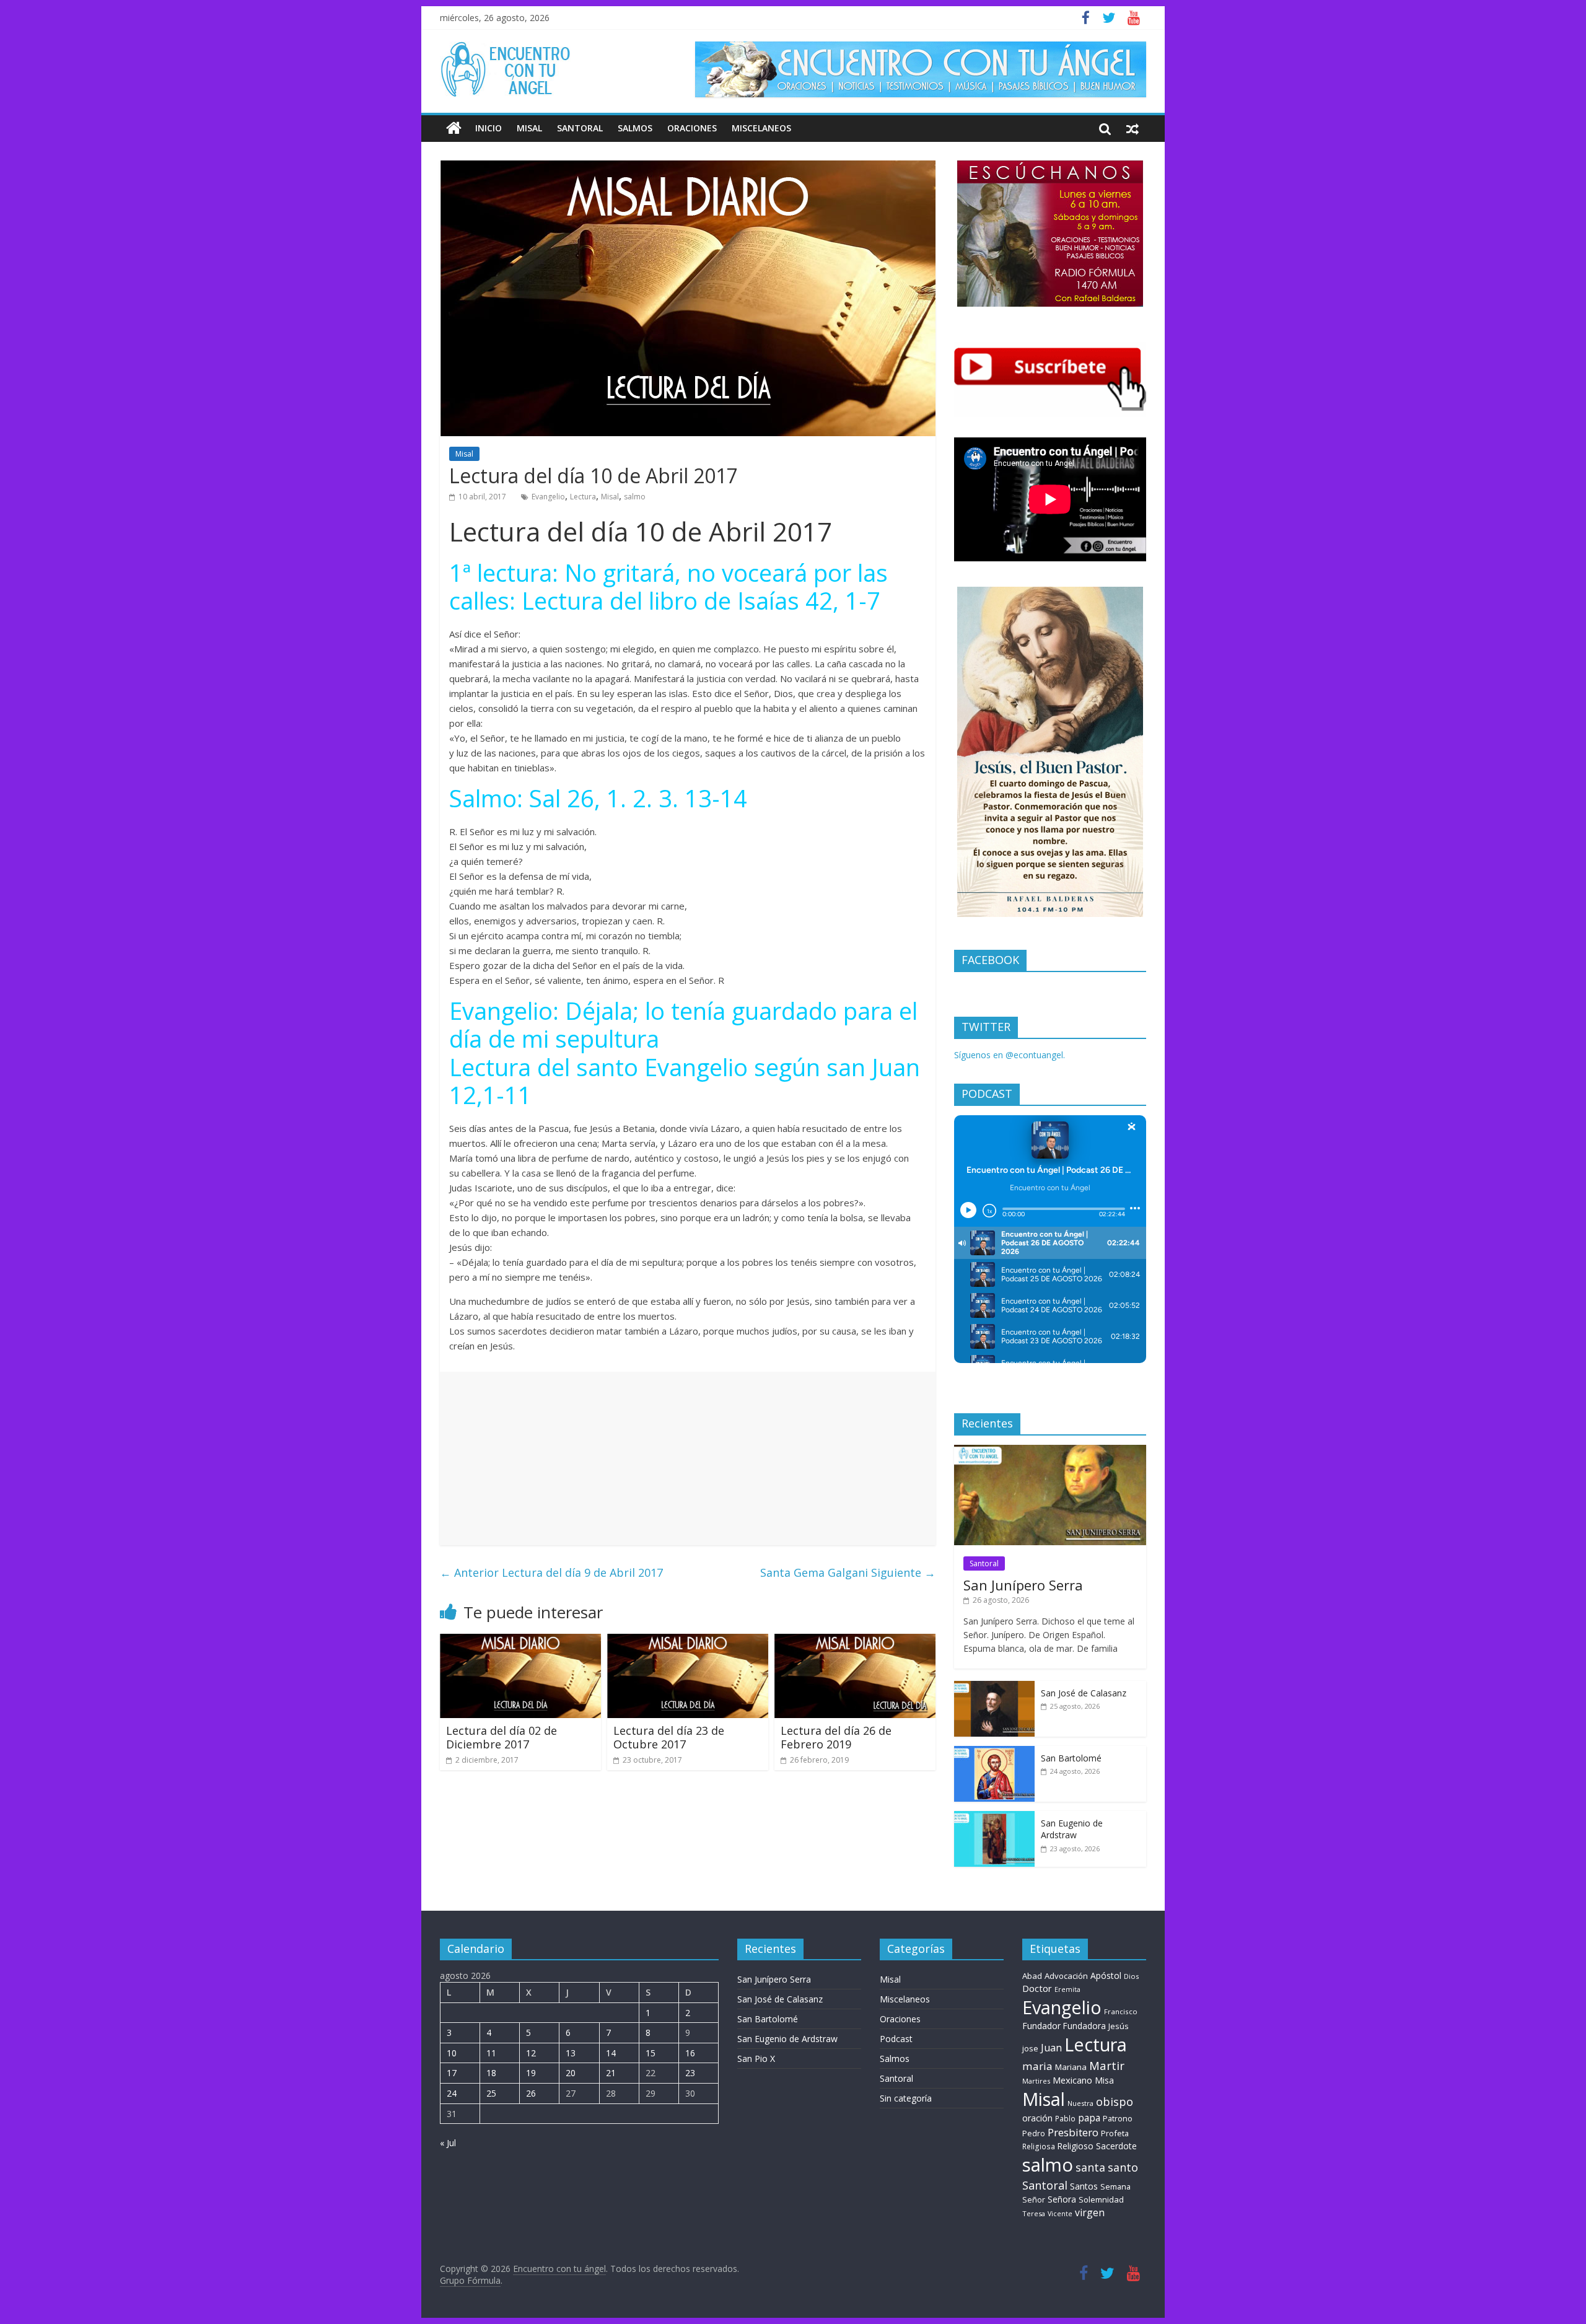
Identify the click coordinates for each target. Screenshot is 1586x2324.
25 (491, 2093)
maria (1037, 2066)
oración (1037, 2118)
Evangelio (548, 497)
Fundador (1041, 2026)
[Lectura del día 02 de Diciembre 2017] (520, 1641)
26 (531, 2093)
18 (491, 2073)
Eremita (1067, 1989)
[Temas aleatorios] (1133, 128)
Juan (1051, 2048)
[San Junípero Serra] (1050, 1451)
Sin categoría (906, 2098)
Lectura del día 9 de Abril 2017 (551, 1572)
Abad (1032, 1976)
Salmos (635, 128)
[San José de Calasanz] (994, 1687)
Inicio (489, 128)
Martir (1107, 2065)
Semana (1115, 2186)
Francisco (1121, 2011)
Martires (1036, 2081)
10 (452, 2053)
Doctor (1037, 1988)
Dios (1131, 1976)
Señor (1034, 2200)
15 (651, 2053)
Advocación (1066, 1976)
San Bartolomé (1071, 1758)
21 (611, 2073)
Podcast (896, 2039)
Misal (529, 128)
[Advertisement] (688, 1458)
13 (571, 2053)
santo (1123, 2167)
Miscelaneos (761, 128)
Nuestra (1080, 2103)
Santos (1084, 2186)
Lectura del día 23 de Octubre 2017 (669, 1737)
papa (1089, 2118)
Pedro (1034, 2133)
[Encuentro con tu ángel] (454, 128)
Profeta (1115, 2133)
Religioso (1076, 2146)
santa (1090, 2167)
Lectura (583, 497)
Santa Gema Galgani (848, 1572)
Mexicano (1072, 2080)
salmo (635, 497)
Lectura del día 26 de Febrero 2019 (836, 1737)
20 (571, 2073)
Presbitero (1073, 2132)
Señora (1062, 2199)
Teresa (1034, 2213)
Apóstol (1106, 1975)
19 (531, 2073)
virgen (1090, 2212)
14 (611, 2053)
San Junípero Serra (1023, 1585)
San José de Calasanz (1084, 1693)
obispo (1115, 2101)
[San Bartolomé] (994, 1752)
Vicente (1060, 2214)
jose (1030, 2048)
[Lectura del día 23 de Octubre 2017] (688, 1641)
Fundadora (1084, 2026)
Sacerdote (1116, 2146)
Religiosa (1039, 2146)
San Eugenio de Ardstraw (1072, 1829)
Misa (1104, 2080)
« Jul (448, 2143)
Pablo (1065, 2119)
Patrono (1118, 2118)
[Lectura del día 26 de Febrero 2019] (855, 1641)
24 (452, 2093)
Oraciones (692, 128)
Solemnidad (1101, 2199)
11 (491, 2053)
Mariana (1071, 2067)
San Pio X (756, 2059)
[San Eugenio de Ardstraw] (994, 1818)
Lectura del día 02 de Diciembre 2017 (502, 1737)
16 (690, 2053)
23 (690, 2073)
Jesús (1119, 2026)
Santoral (580, 128)
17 (452, 2073)
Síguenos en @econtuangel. (1010, 1055)
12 (531, 2053)
